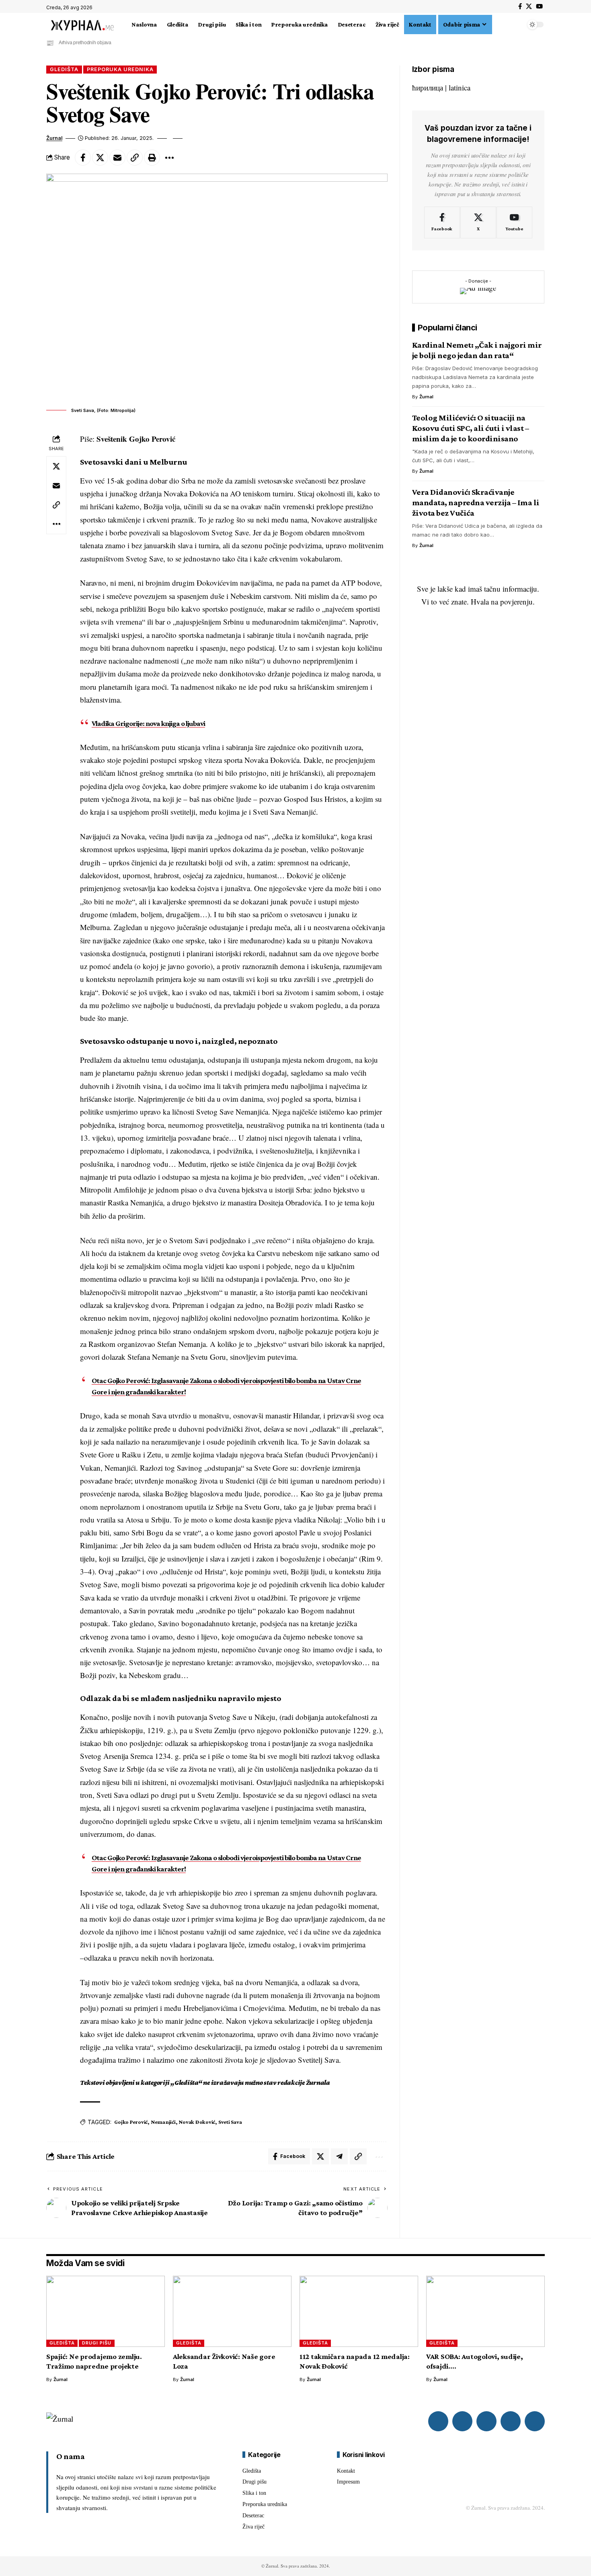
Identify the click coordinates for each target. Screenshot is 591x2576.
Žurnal (54, 138)
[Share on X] (100, 158)
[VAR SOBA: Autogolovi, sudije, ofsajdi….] (485, 2311)
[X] (529, 6)
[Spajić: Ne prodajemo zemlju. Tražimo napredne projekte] (106, 2311)
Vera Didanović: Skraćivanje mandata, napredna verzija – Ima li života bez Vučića (476, 502)
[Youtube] (514, 222)
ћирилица (428, 87)
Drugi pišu (97, 2343)
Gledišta (64, 69)
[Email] (117, 158)
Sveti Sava (230, 2122)
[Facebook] (520, 6)
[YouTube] (539, 6)
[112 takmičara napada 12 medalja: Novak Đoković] (359, 2311)
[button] (497, 25)
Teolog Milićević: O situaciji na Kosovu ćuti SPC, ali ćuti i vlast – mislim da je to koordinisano (471, 428)
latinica (460, 87)
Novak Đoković (197, 2122)
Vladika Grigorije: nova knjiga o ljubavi (148, 723)
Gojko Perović (131, 2122)
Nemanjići (163, 2122)
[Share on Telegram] (339, 2156)
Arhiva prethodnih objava (85, 43)
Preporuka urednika (120, 69)
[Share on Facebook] (83, 158)
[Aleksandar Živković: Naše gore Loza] (232, 2311)
